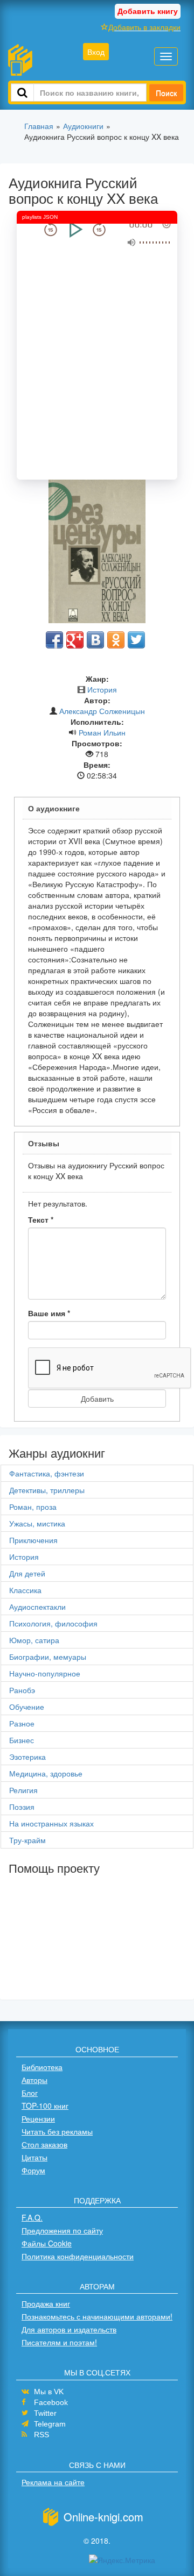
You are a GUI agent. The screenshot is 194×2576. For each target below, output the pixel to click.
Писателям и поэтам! (59, 2342)
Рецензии (38, 2118)
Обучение (27, 1707)
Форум (33, 2170)
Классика (25, 1590)
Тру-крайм (27, 1840)
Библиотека (42, 2067)
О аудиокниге (54, 808)
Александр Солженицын (102, 711)
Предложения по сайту (62, 2230)
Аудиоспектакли (37, 1607)
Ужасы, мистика (37, 1523)
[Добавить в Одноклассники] (116, 640)
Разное (22, 1723)
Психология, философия (53, 1623)
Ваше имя (49, 1313)
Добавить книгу (148, 11)
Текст (41, 1219)
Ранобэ (22, 1690)
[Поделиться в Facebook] (54, 640)
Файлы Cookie (47, 2243)
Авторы (34, 2080)
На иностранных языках (51, 1823)
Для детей (27, 1573)
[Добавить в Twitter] (136, 640)
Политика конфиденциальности (78, 2256)
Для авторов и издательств (69, 2329)
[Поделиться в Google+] (75, 640)
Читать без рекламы (57, 2131)
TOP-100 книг (45, 2106)
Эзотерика (27, 1757)
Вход (96, 52)
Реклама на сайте (53, 2482)
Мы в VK (49, 2392)
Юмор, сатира (34, 1640)
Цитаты (34, 2157)
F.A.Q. (32, 2217)
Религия (23, 1790)
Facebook (51, 2402)
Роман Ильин (102, 732)
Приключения (33, 1540)
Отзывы (44, 1143)
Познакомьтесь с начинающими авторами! (97, 2316)
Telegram (50, 2424)
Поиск (166, 92)
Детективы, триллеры (47, 1490)
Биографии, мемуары (48, 1657)
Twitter (45, 2413)
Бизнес (22, 1740)
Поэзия (22, 1807)
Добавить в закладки (144, 27)
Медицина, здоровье (46, 1773)
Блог (30, 2093)
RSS (41, 2435)
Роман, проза (33, 1507)
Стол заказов (44, 2144)
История (102, 689)
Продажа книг (46, 2303)
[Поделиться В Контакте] (95, 640)
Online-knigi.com (103, 2517)
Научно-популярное (45, 1673)
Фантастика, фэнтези (47, 1473)
